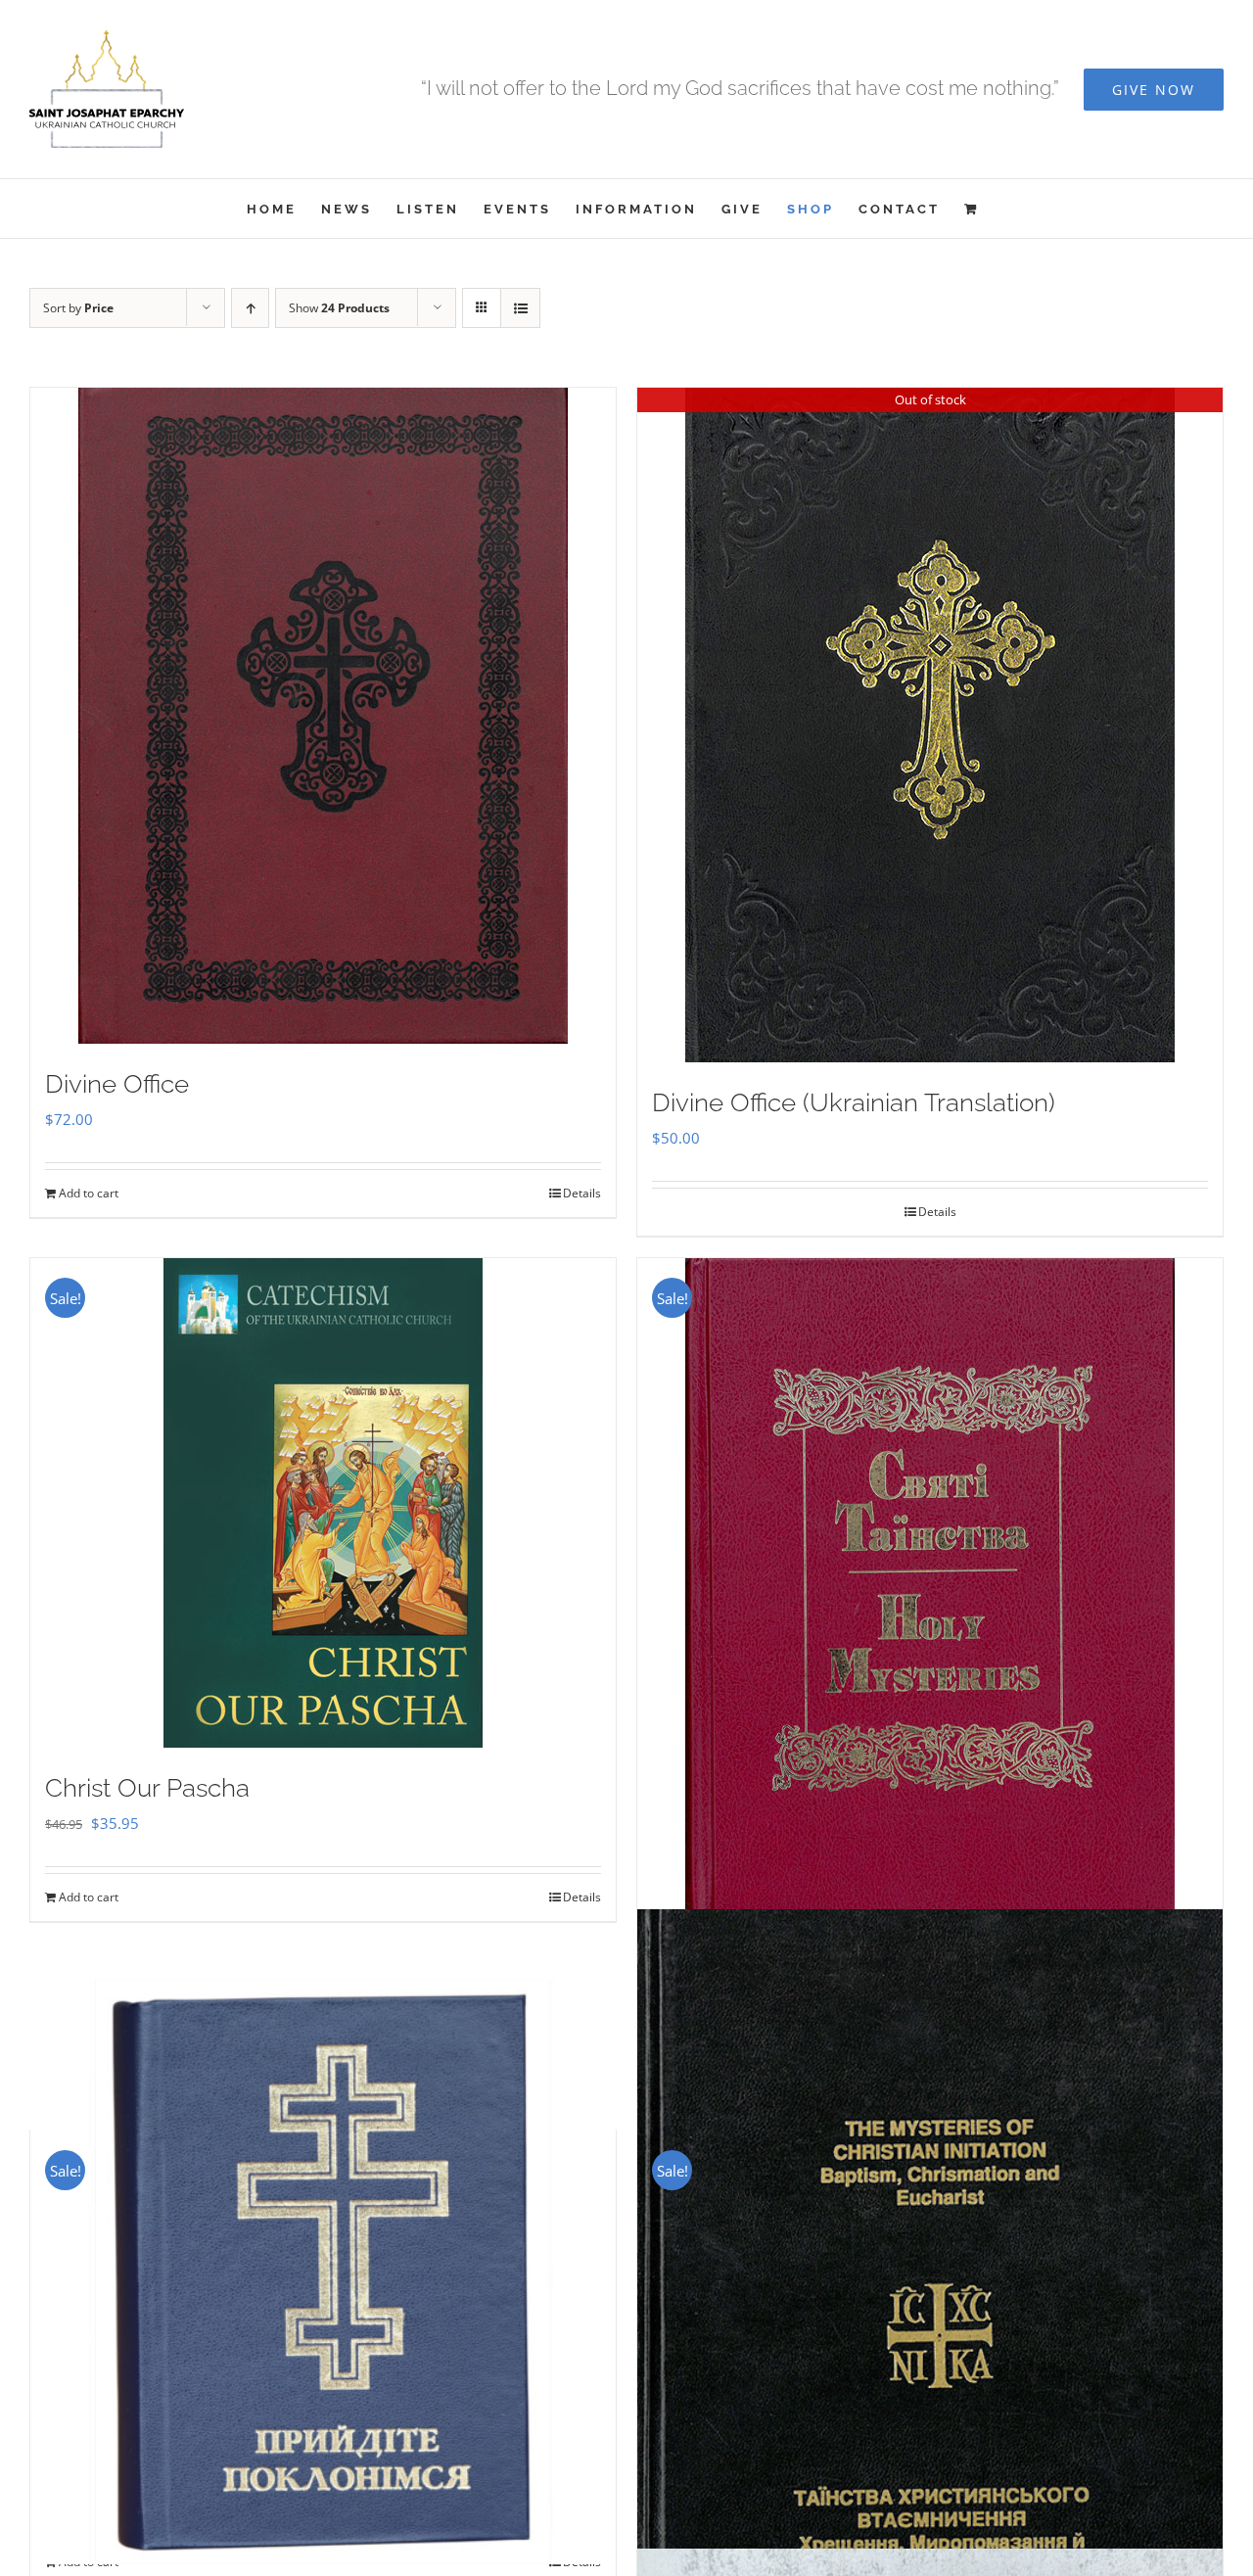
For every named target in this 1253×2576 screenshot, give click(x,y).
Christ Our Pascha (147, 1788)
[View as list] (520, 308)
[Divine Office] (323, 716)
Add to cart (89, 1193)
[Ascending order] (250, 308)
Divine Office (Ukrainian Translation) (854, 1102)
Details (582, 1193)
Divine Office (117, 1084)
